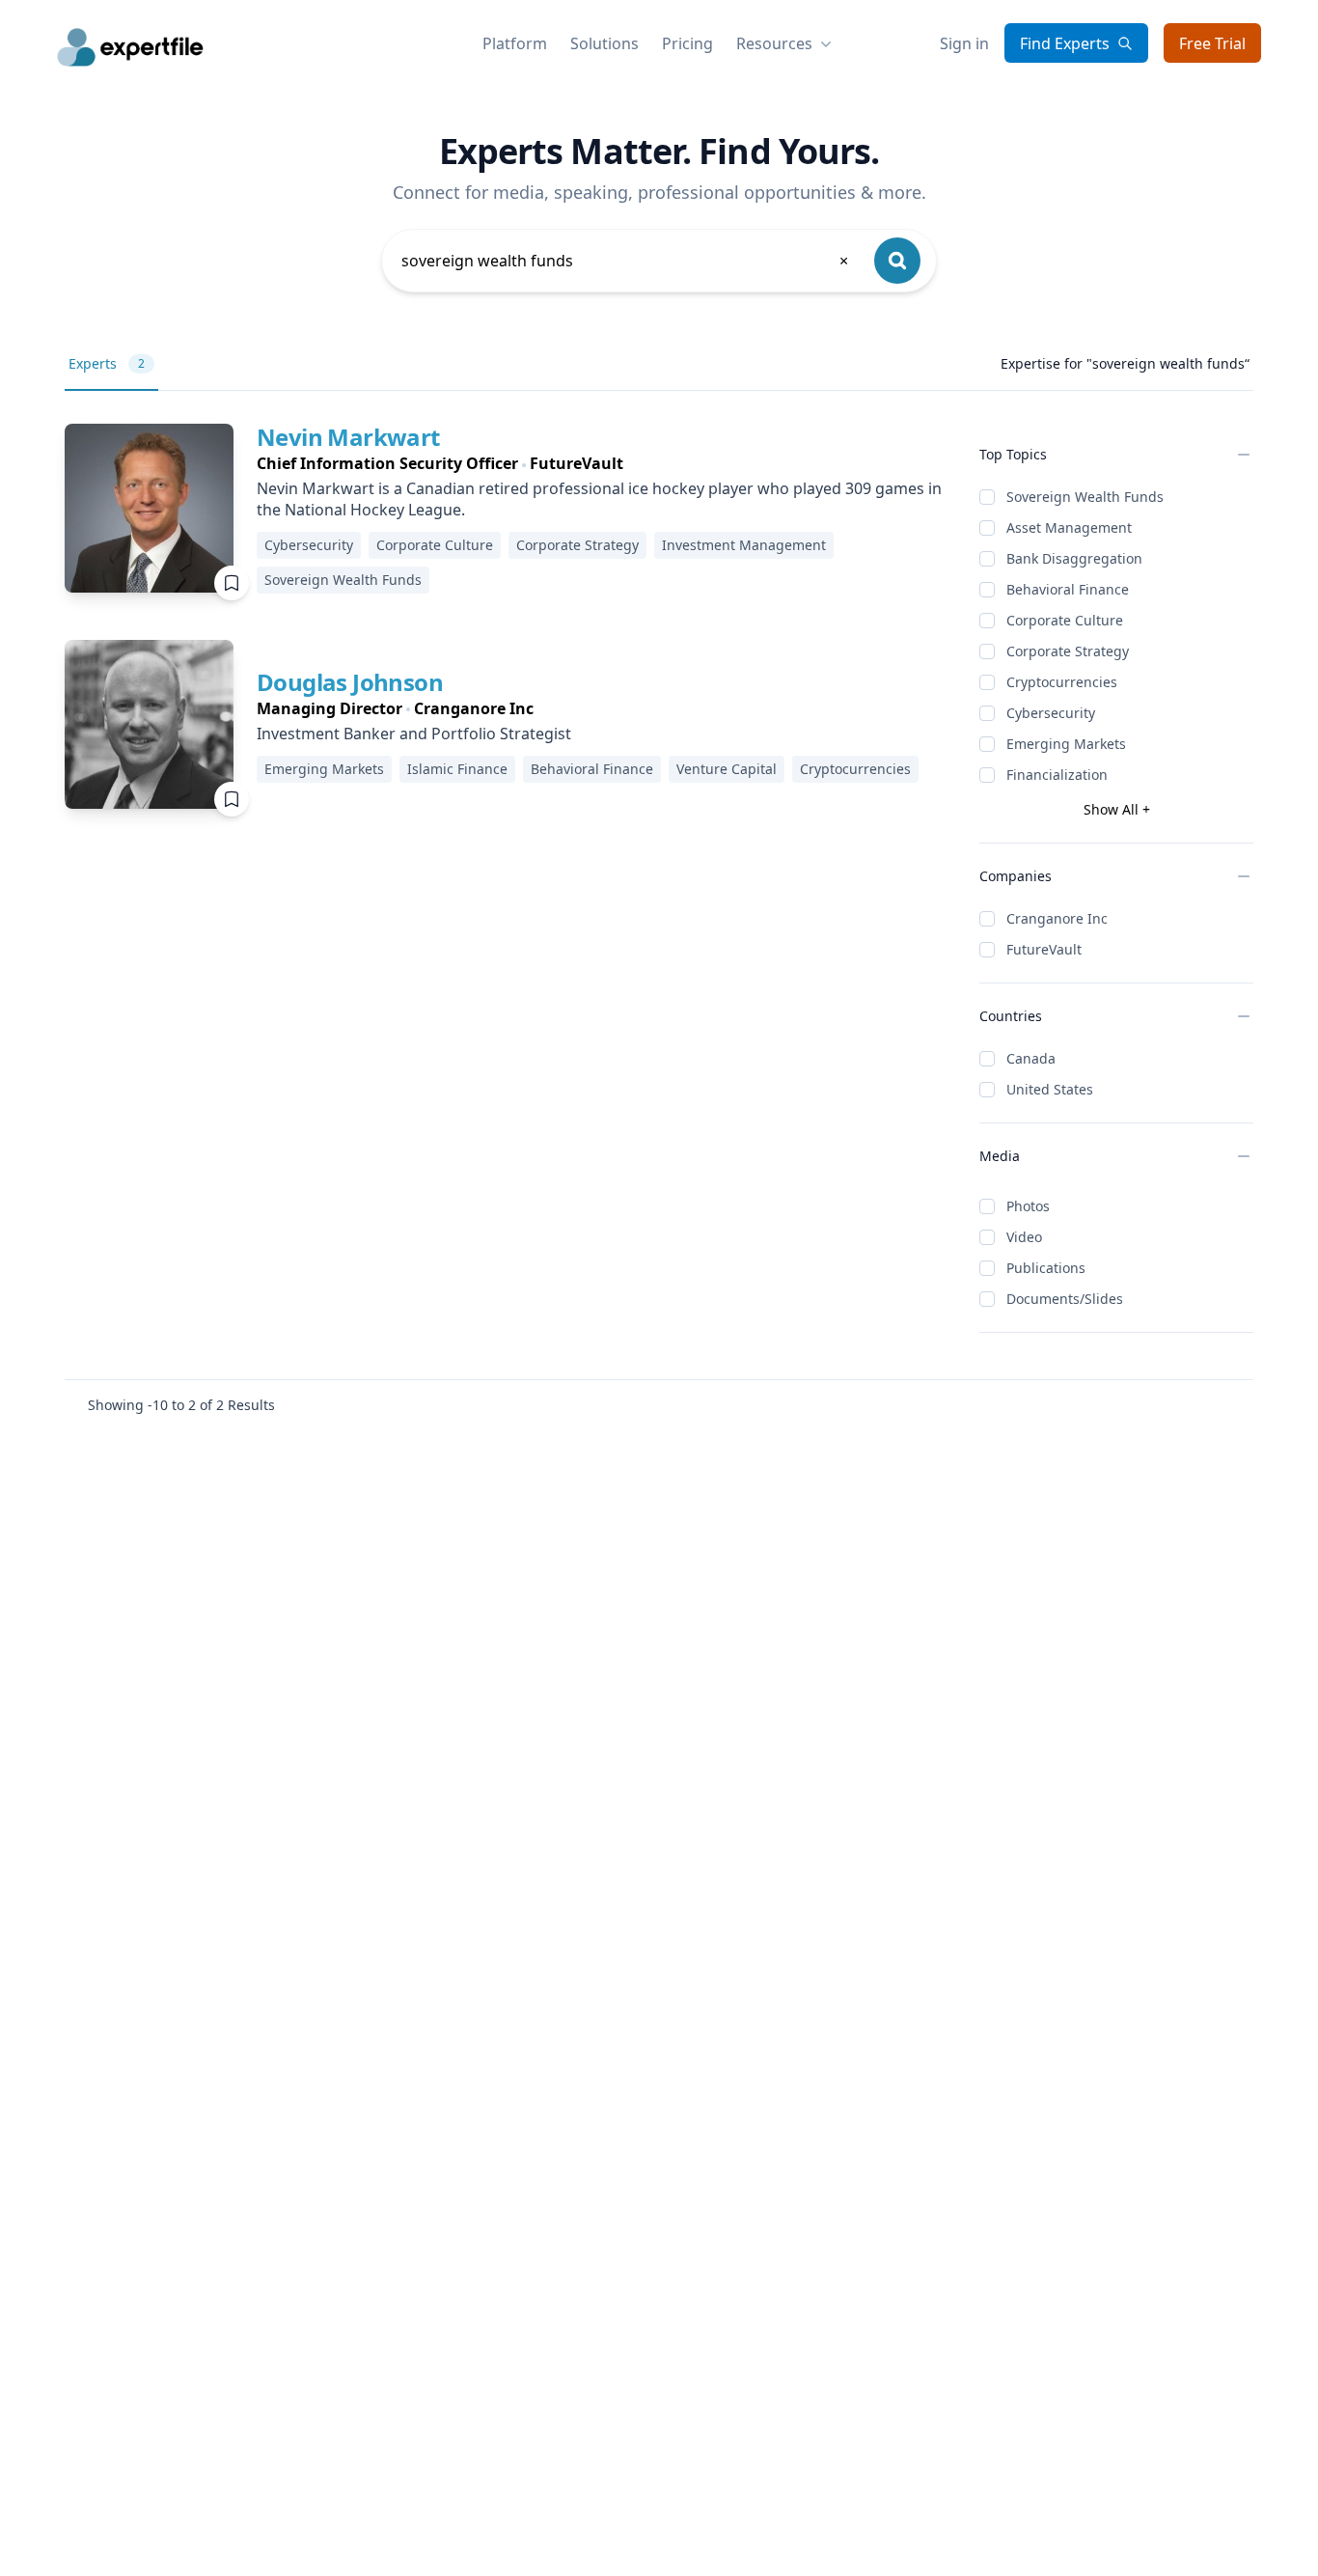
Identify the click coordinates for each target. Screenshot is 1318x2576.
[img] (149, 508)
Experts (107, 363)
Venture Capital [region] (727, 769)
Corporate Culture (1065, 620)
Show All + (1117, 809)
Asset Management (1069, 527)
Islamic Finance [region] (457, 769)
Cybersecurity (1051, 713)
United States (1050, 1089)
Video (1024, 1237)
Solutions (604, 43)
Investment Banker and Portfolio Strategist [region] (414, 734)
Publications (1046, 1268)
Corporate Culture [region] (435, 545)
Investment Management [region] (744, 545)
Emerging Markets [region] (324, 769)
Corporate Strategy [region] (577, 545)
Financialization (1057, 775)
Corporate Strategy (1068, 651)
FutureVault (1044, 949)
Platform (515, 43)
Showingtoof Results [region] (181, 1405)
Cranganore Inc (1057, 918)
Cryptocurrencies (1062, 682)
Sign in (964, 43)
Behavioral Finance (1068, 589)
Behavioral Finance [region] (592, 769)
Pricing (687, 43)
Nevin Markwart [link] (348, 437)
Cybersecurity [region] (309, 545)
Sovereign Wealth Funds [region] (343, 580)
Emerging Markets (1066, 744)
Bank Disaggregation (1074, 558)
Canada (1031, 1058)
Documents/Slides (1065, 1299)
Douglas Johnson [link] (350, 682)
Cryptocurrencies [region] (855, 769)
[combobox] (626, 261)
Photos (1028, 1206)
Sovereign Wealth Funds (1085, 497)
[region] (603, 463)
